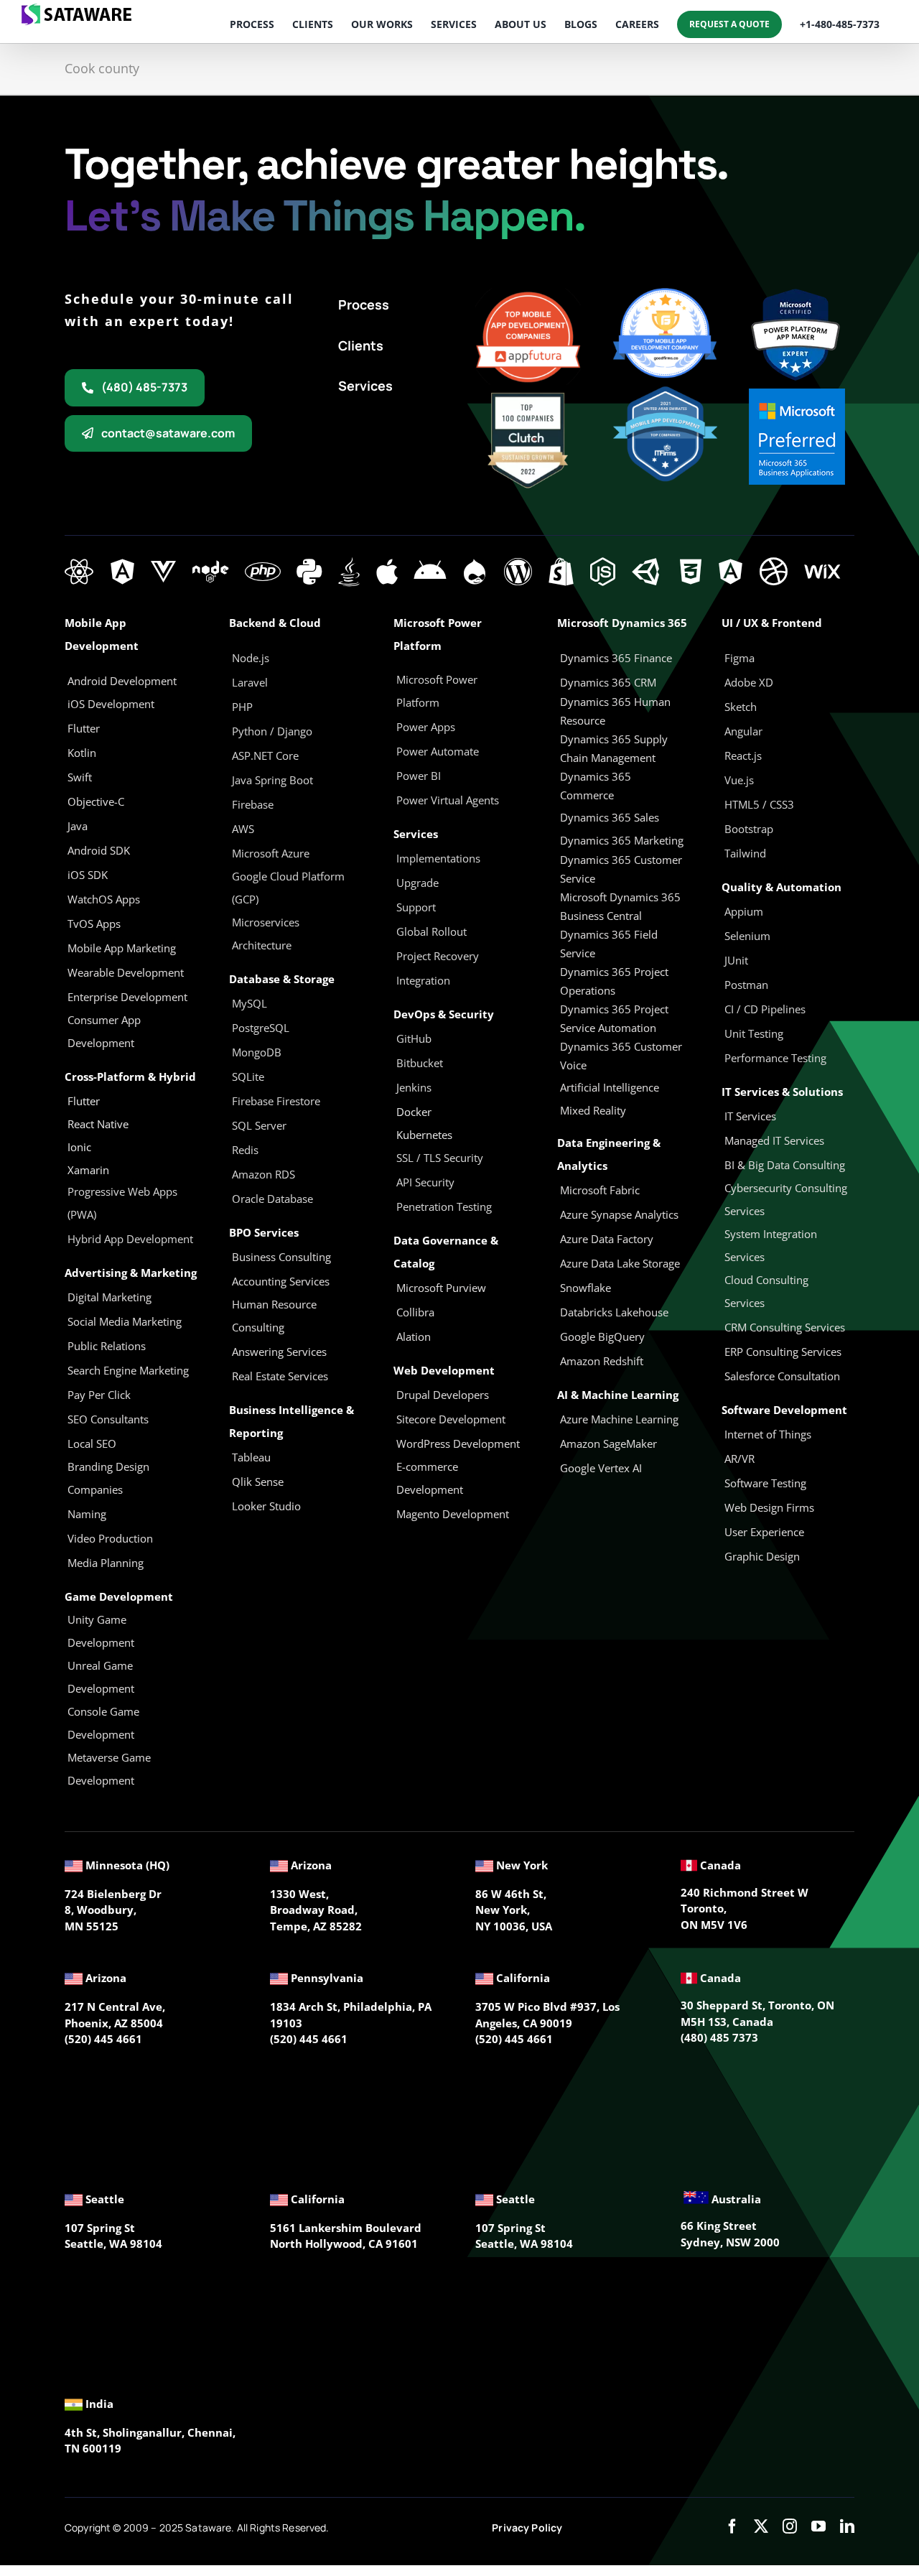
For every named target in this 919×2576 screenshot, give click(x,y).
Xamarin (88, 1170)
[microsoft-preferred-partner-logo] (797, 394)
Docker (414, 1112)
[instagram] (790, 2526)
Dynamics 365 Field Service (609, 944)
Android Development (122, 681)
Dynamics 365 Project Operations (614, 981)
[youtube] (818, 2526)
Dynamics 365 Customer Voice (621, 1056)
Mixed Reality (593, 1110)
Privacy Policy (527, 2528)
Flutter (84, 1101)
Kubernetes (424, 1135)
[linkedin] (847, 2526)
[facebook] (732, 2526)
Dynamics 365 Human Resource (615, 711)
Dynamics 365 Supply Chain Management (614, 748)
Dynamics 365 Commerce (596, 786)
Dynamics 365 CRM (608, 682)
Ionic (79, 1147)
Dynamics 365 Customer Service (621, 869)
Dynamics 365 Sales (610, 817)
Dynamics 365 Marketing (622, 840)
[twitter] (761, 2526)
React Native (98, 1124)
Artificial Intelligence (610, 1087)
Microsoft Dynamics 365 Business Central (620, 906)
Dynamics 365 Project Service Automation (614, 1018)
